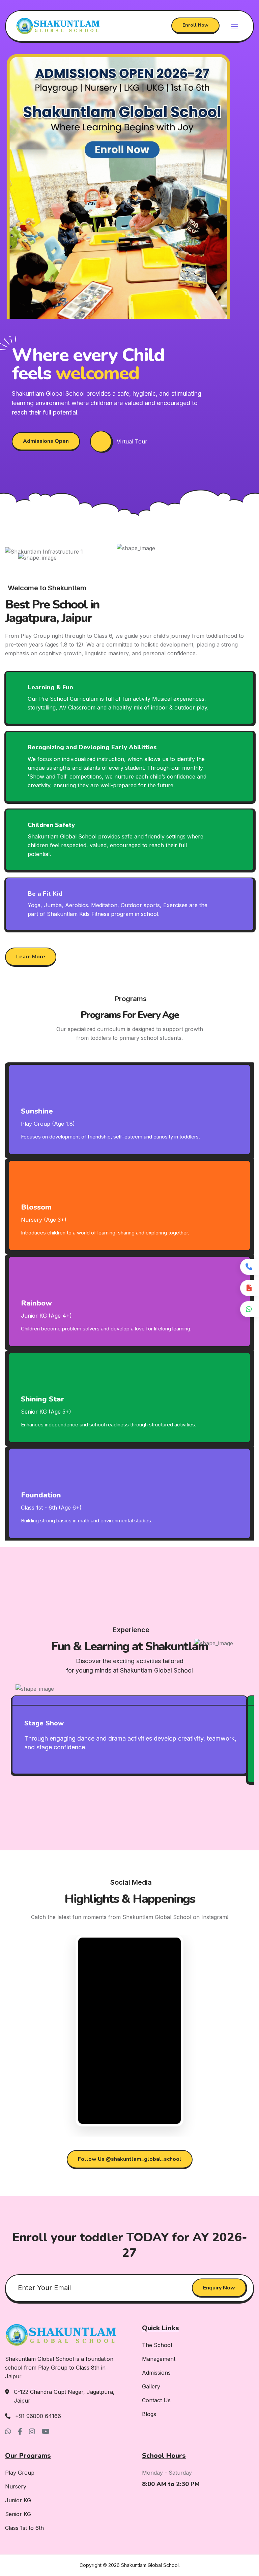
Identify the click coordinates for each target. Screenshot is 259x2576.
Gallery (151, 2386)
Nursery (16, 2486)
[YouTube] (46, 2432)
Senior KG (18, 2514)
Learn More (31, 957)
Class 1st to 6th (24, 2528)
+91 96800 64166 (38, 2416)
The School (157, 2345)
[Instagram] (32, 2432)
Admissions (156, 2373)
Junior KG (18, 2500)
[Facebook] (20, 2432)
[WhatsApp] (8, 2432)
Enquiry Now (219, 2287)
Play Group (20, 2473)
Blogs (149, 2414)
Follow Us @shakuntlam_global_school (130, 2159)
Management (159, 2359)
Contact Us (156, 2400)
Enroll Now (195, 25)
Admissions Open (46, 441)
